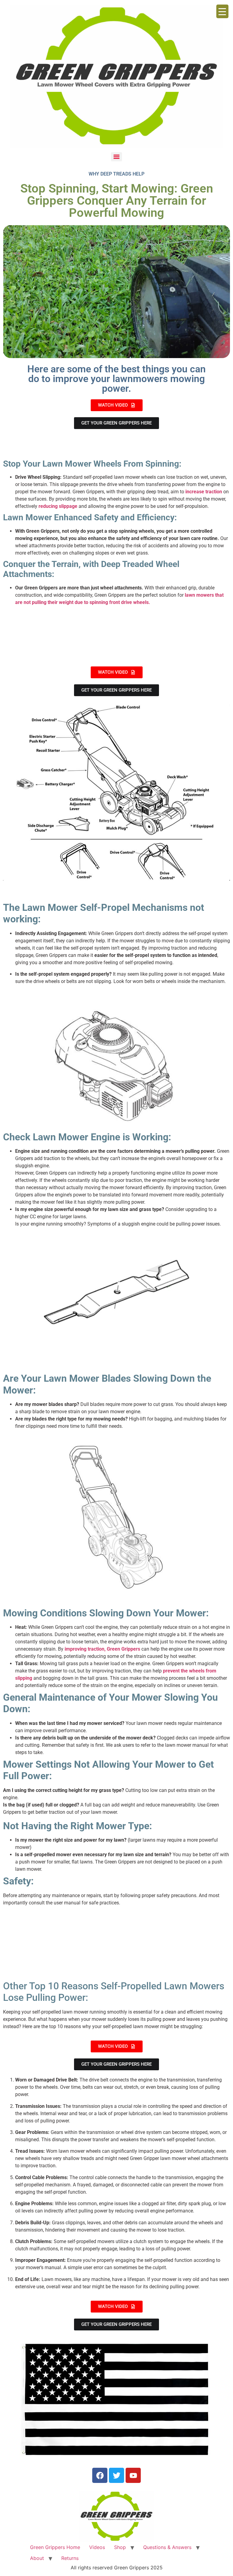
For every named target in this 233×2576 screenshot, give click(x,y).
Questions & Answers (167, 2547)
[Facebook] (100, 2475)
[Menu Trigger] (222, 11)
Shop (120, 2547)
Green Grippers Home (55, 2547)
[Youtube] (133, 2475)
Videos (97, 2547)
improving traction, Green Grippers (102, 1649)
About (37, 2558)
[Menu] (116, 157)
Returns (70, 2558)
